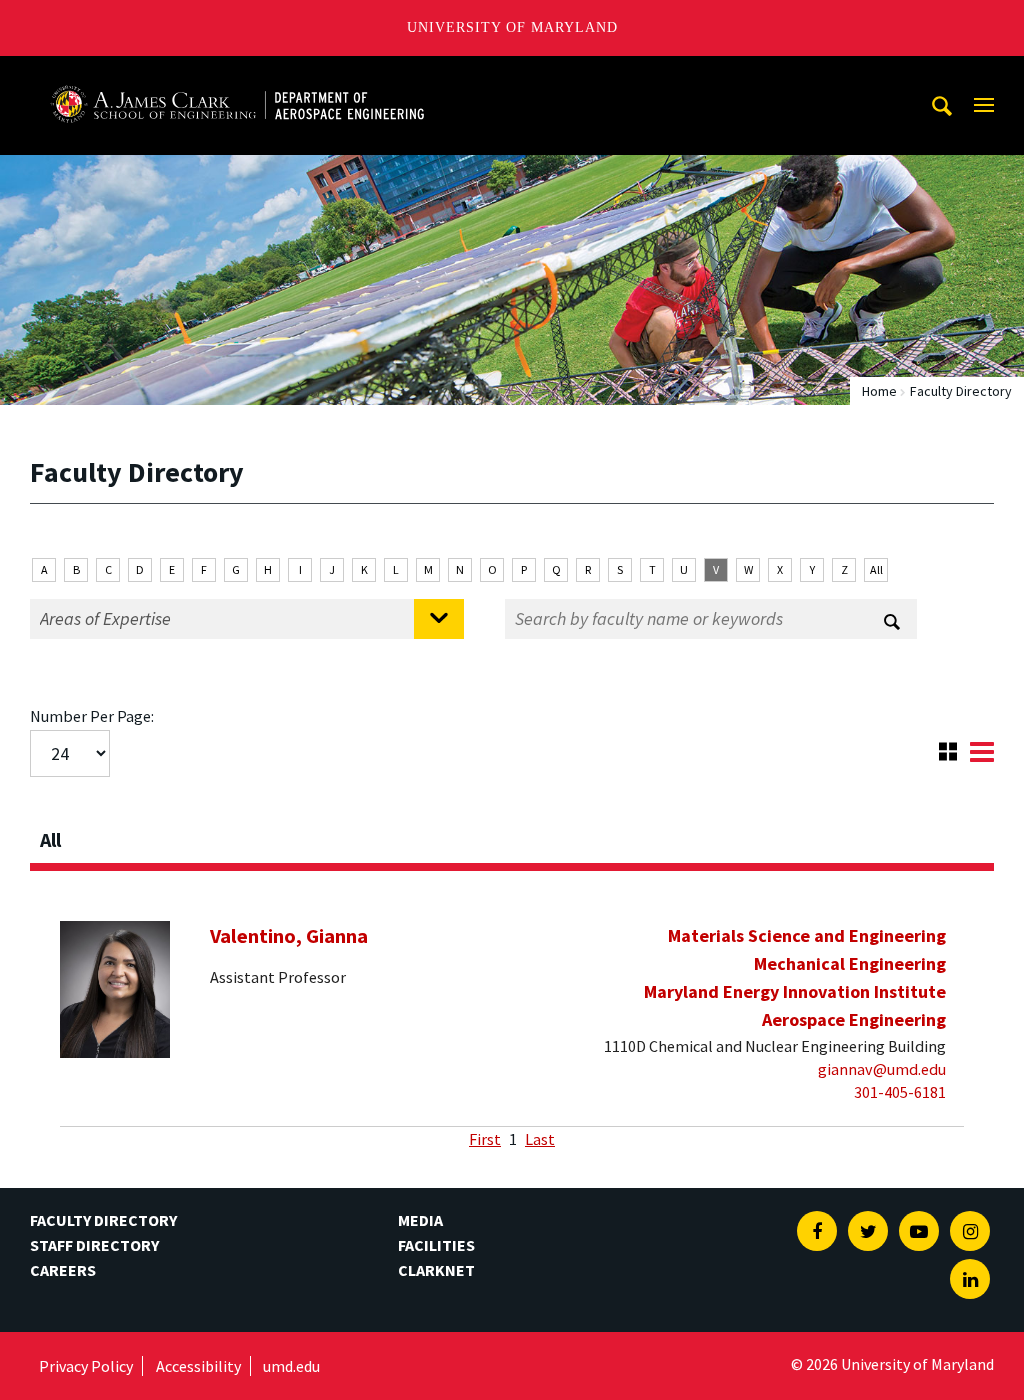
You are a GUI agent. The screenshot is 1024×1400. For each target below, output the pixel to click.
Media (420, 1220)
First (485, 1139)
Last (540, 1139)
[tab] (512, 834)
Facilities (436, 1245)
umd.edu (291, 1366)
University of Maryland (512, 27)
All (876, 569)
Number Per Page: (92, 716)
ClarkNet (436, 1270)
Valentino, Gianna (289, 936)
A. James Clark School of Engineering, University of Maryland (237, 74)
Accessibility (198, 1366)
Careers (63, 1270)
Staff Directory (94, 1245)
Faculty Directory (103, 1220)
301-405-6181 (900, 1092)
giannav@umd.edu (882, 1069)
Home (879, 391)
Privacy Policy (86, 1366)
